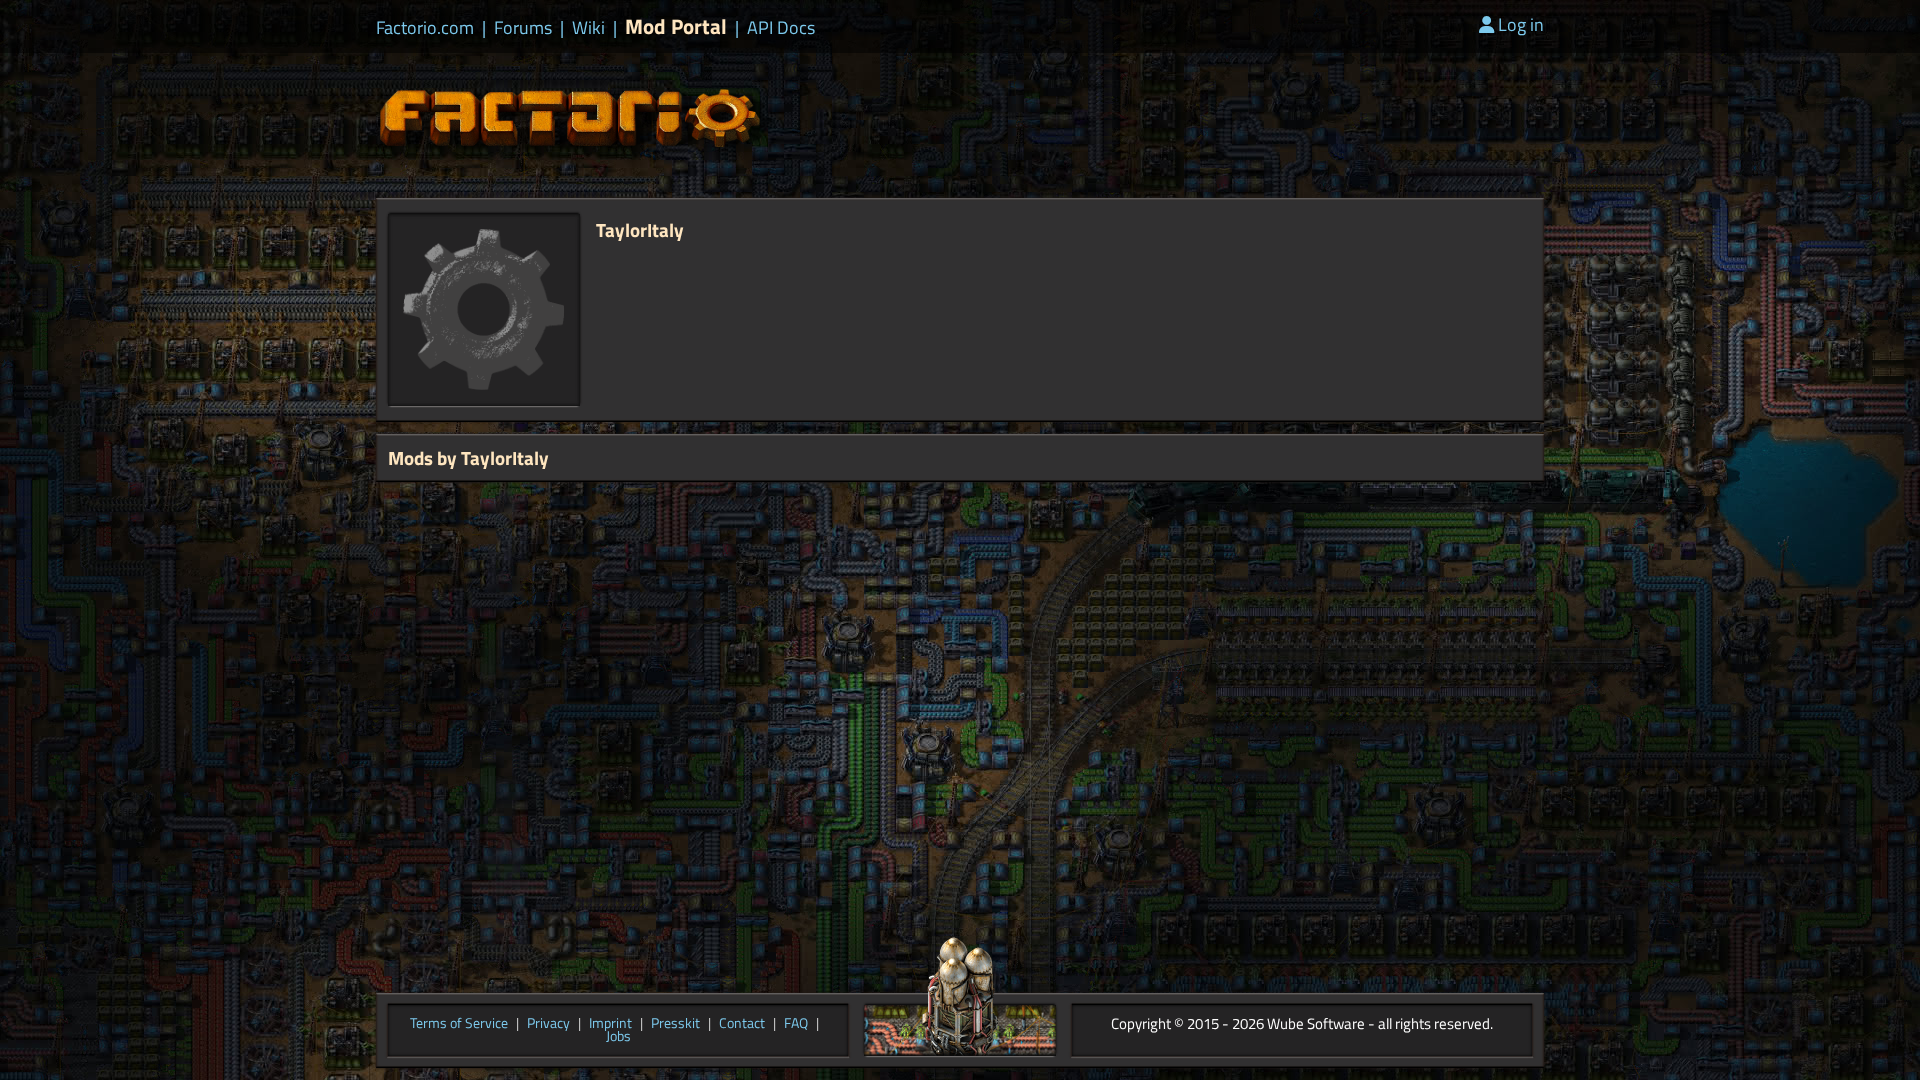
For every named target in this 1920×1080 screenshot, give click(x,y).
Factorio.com (425, 28)
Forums (523, 28)
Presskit (675, 1024)
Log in (1521, 24)
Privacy (548, 1024)
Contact (742, 1024)
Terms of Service (459, 1024)
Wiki (588, 28)
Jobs (618, 1037)
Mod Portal (676, 26)
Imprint (610, 1024)
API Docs (781, 28)
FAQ (796, 1024)
